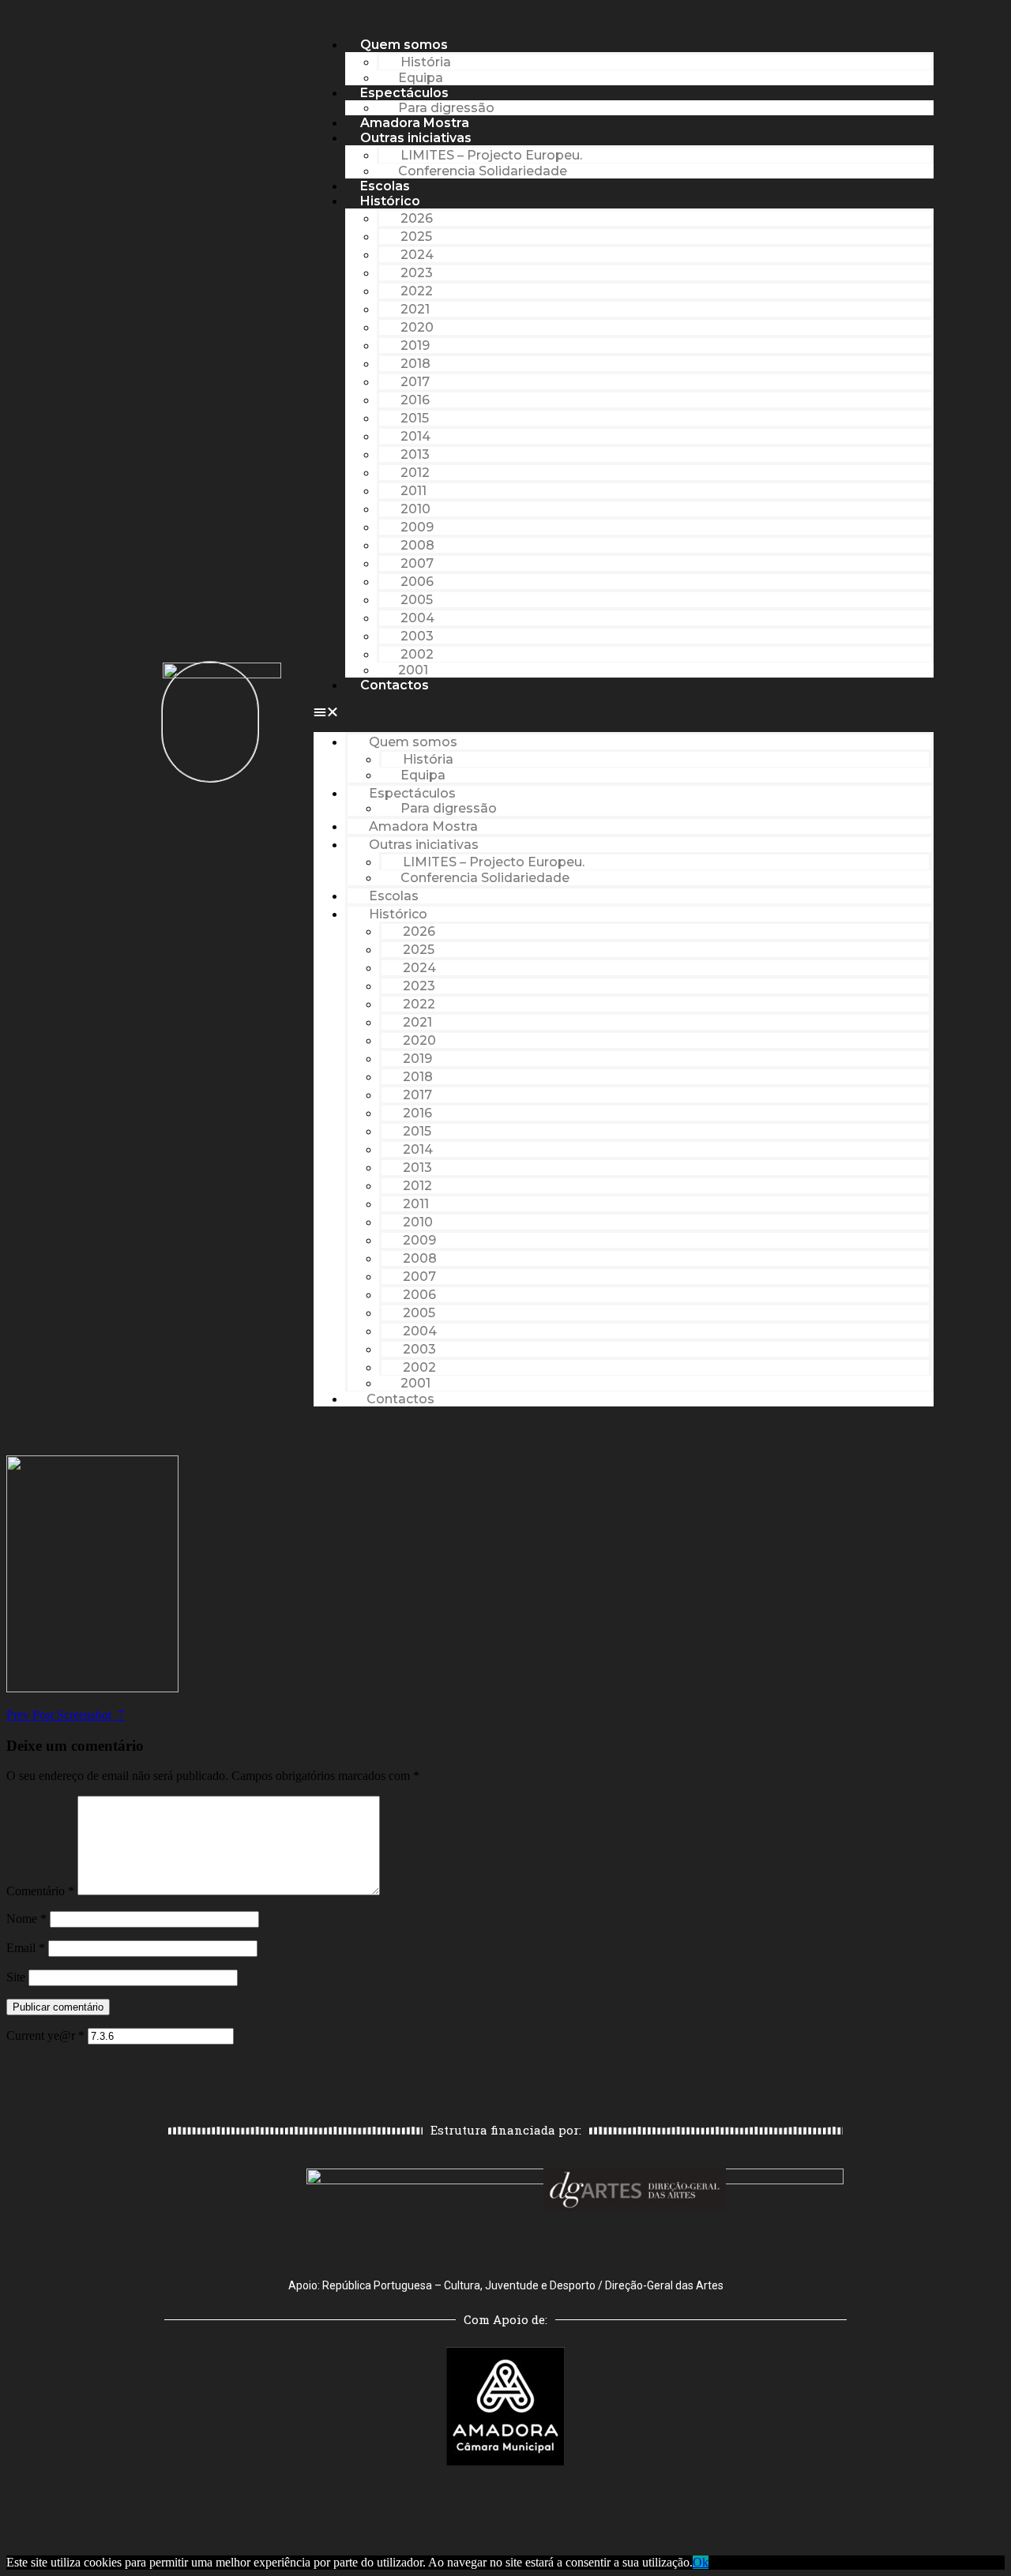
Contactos (395, 685)
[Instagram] (505, 2072)
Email (26, 1948)
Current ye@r (45, 2035)
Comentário (40, 1891)
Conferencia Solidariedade (483, 171)
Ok (701, 2562)
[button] (624, 712)
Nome (26, 1919)
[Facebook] (462, 2072)
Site (16, 1977)
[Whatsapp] (549, 2072)
